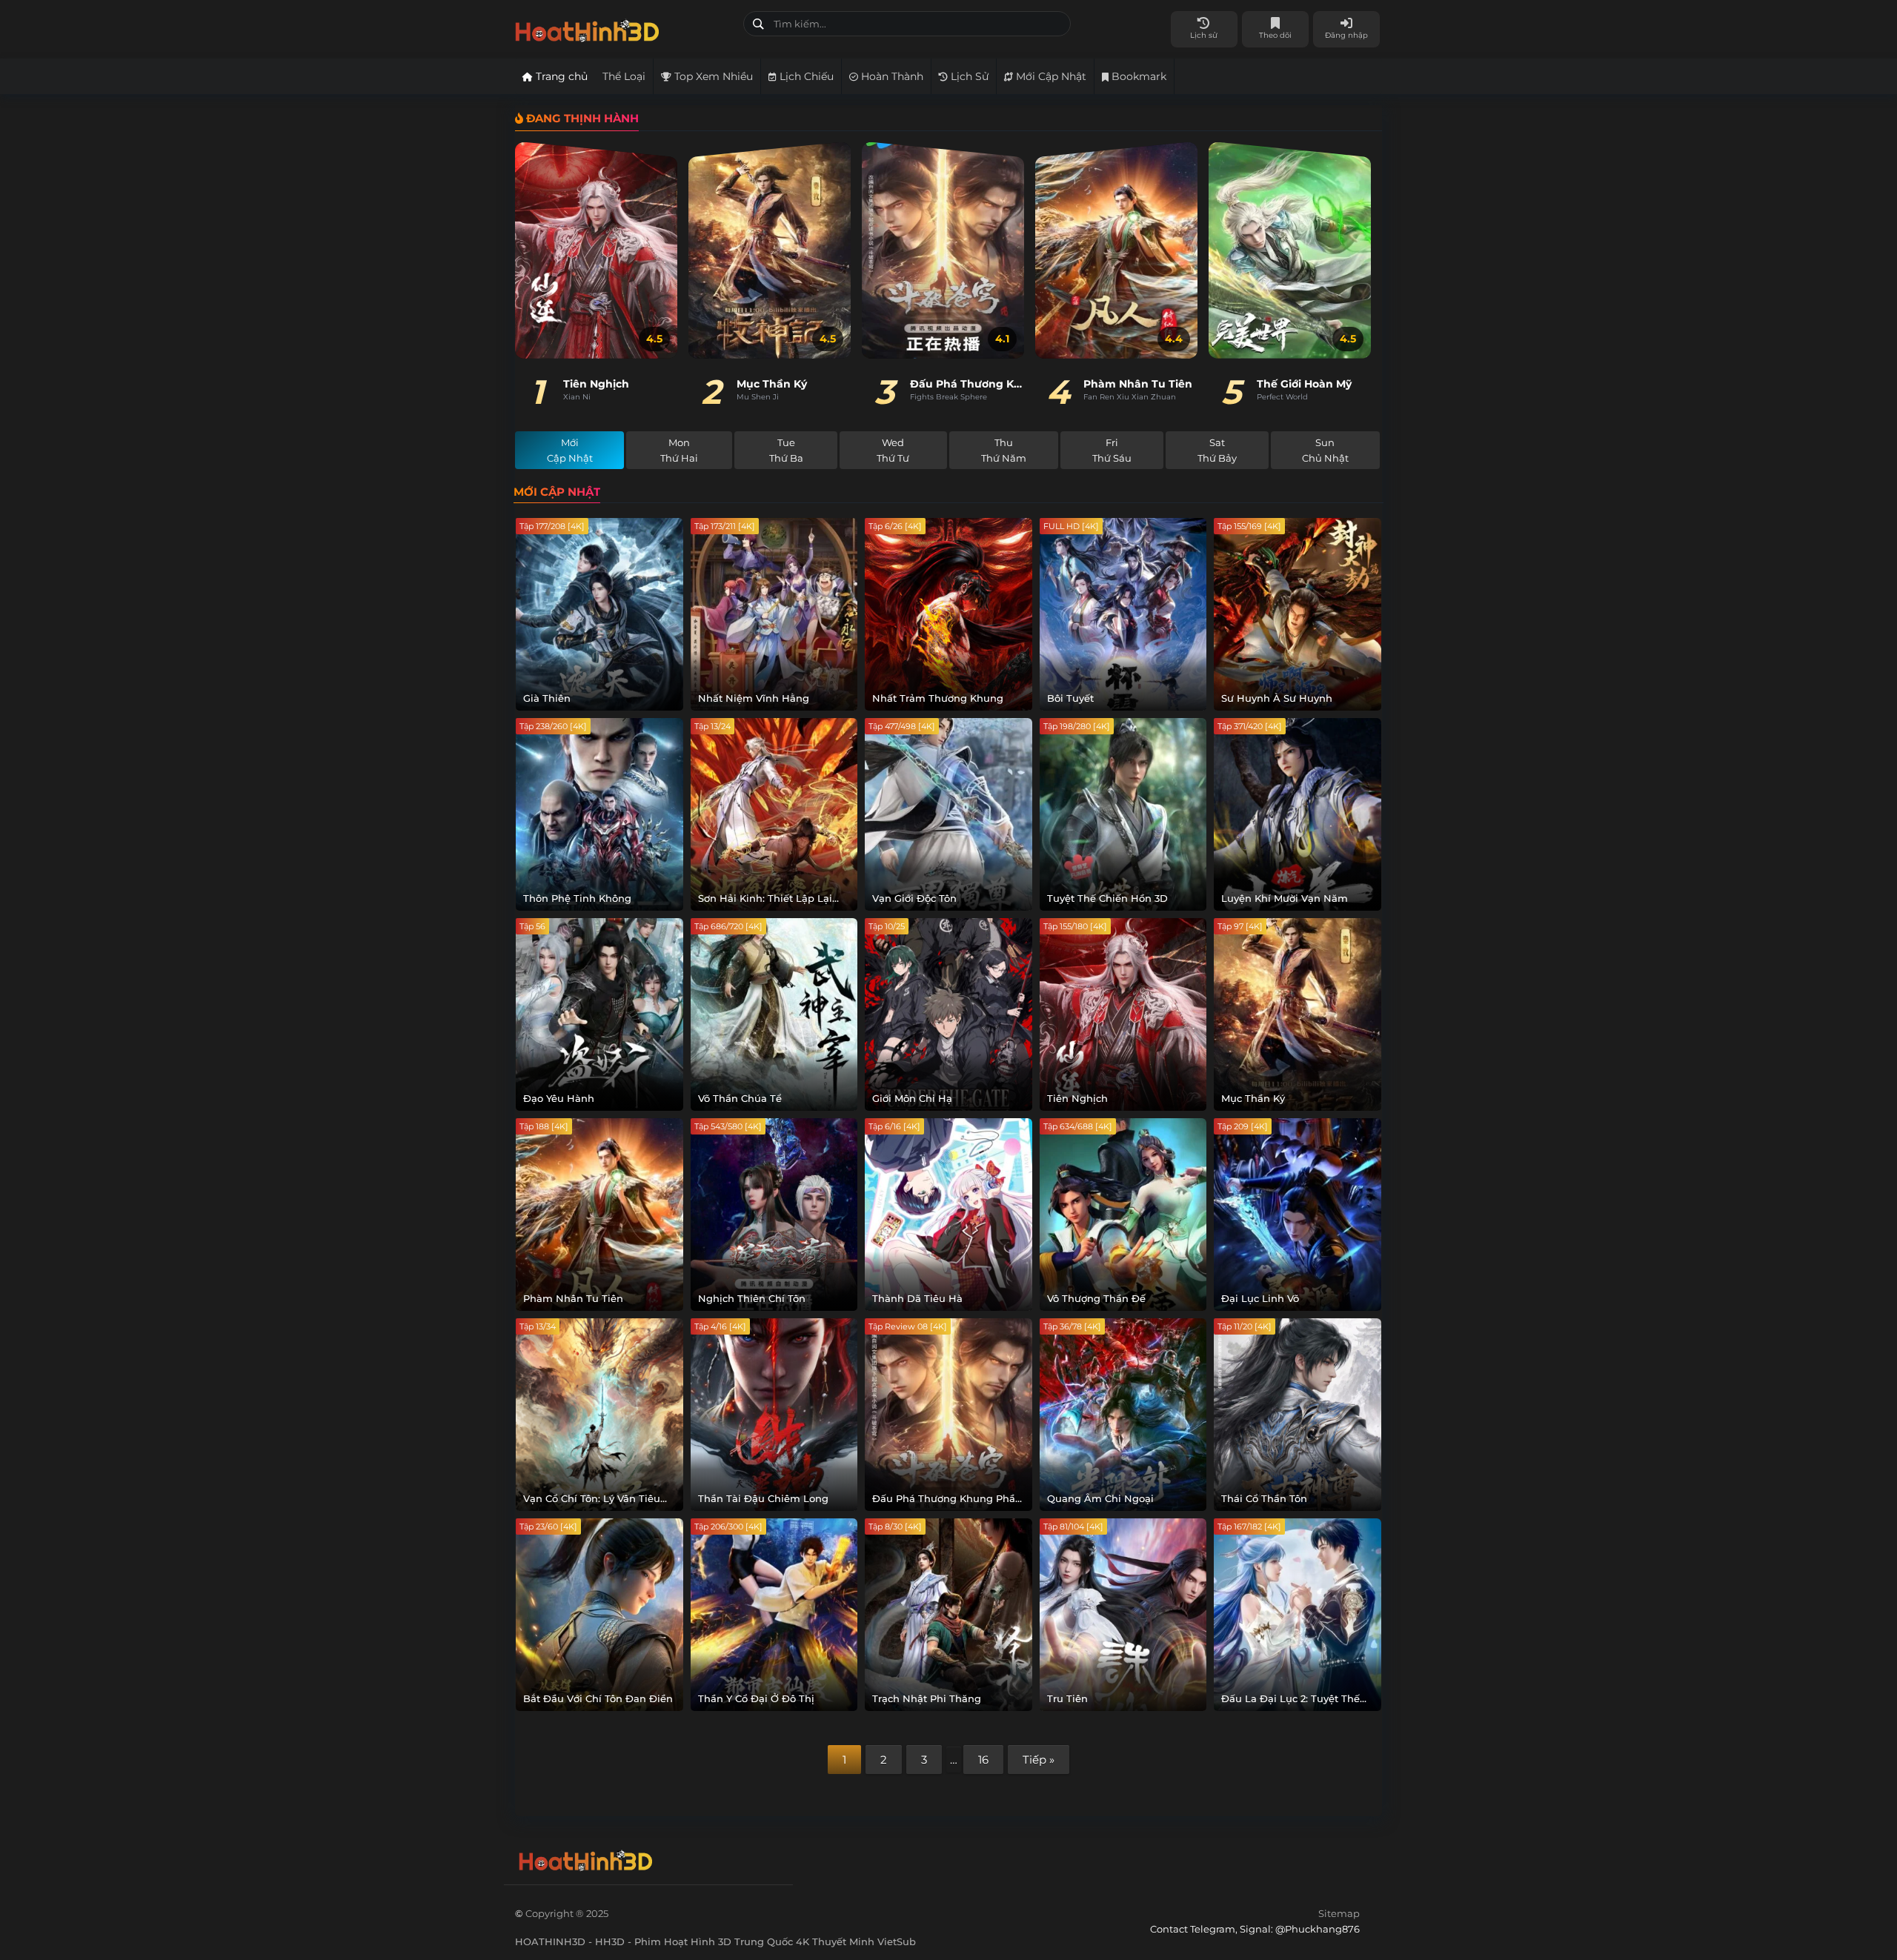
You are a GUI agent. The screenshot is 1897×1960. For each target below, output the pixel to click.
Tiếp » (1039, 1760)
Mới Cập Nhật (1050, 76)
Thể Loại (624, 76)
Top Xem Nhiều (712, 76)
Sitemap (1339, 1913)
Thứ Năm (1004, 450)
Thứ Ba (786, 450)
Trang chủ (560, 76)
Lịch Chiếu (805, 76)
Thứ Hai (679, 450)
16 (983, 1760)
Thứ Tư (893, 450)
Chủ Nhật (1325, 450)
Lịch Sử (968, 76)
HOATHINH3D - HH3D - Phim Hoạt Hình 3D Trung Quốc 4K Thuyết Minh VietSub (624, 28)
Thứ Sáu (1112, 450)
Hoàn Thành (891, 76)
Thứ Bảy (1217, 450)
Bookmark (1137, 76)
